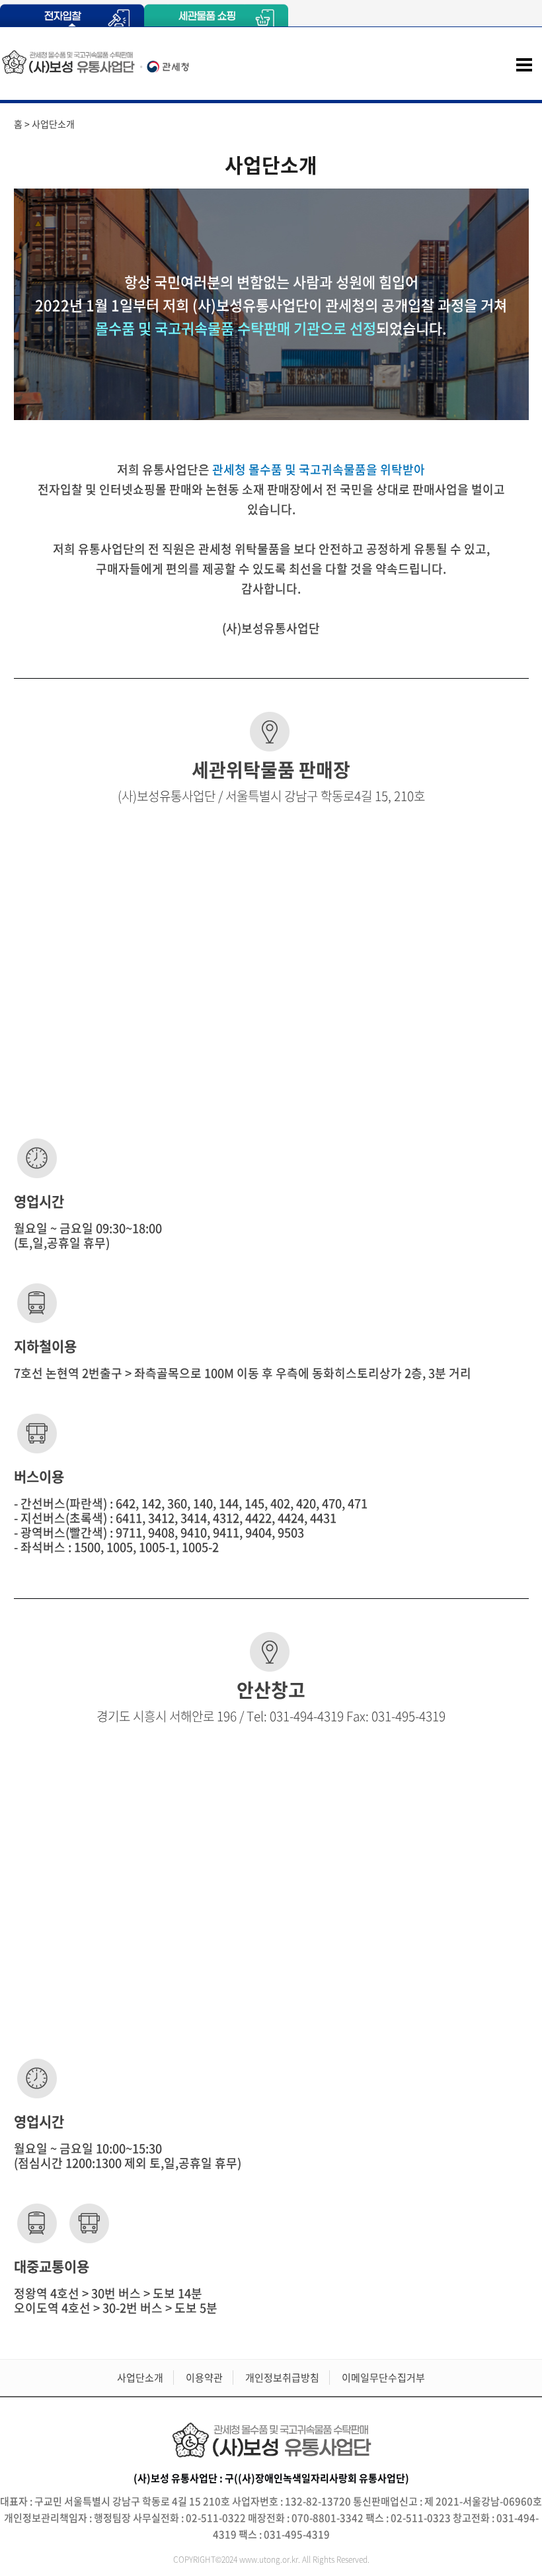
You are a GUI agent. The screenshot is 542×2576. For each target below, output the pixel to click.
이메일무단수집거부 (383, 2378)
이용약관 (204, 2378)
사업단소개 (140, 2378)
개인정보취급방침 (282, 2378)
